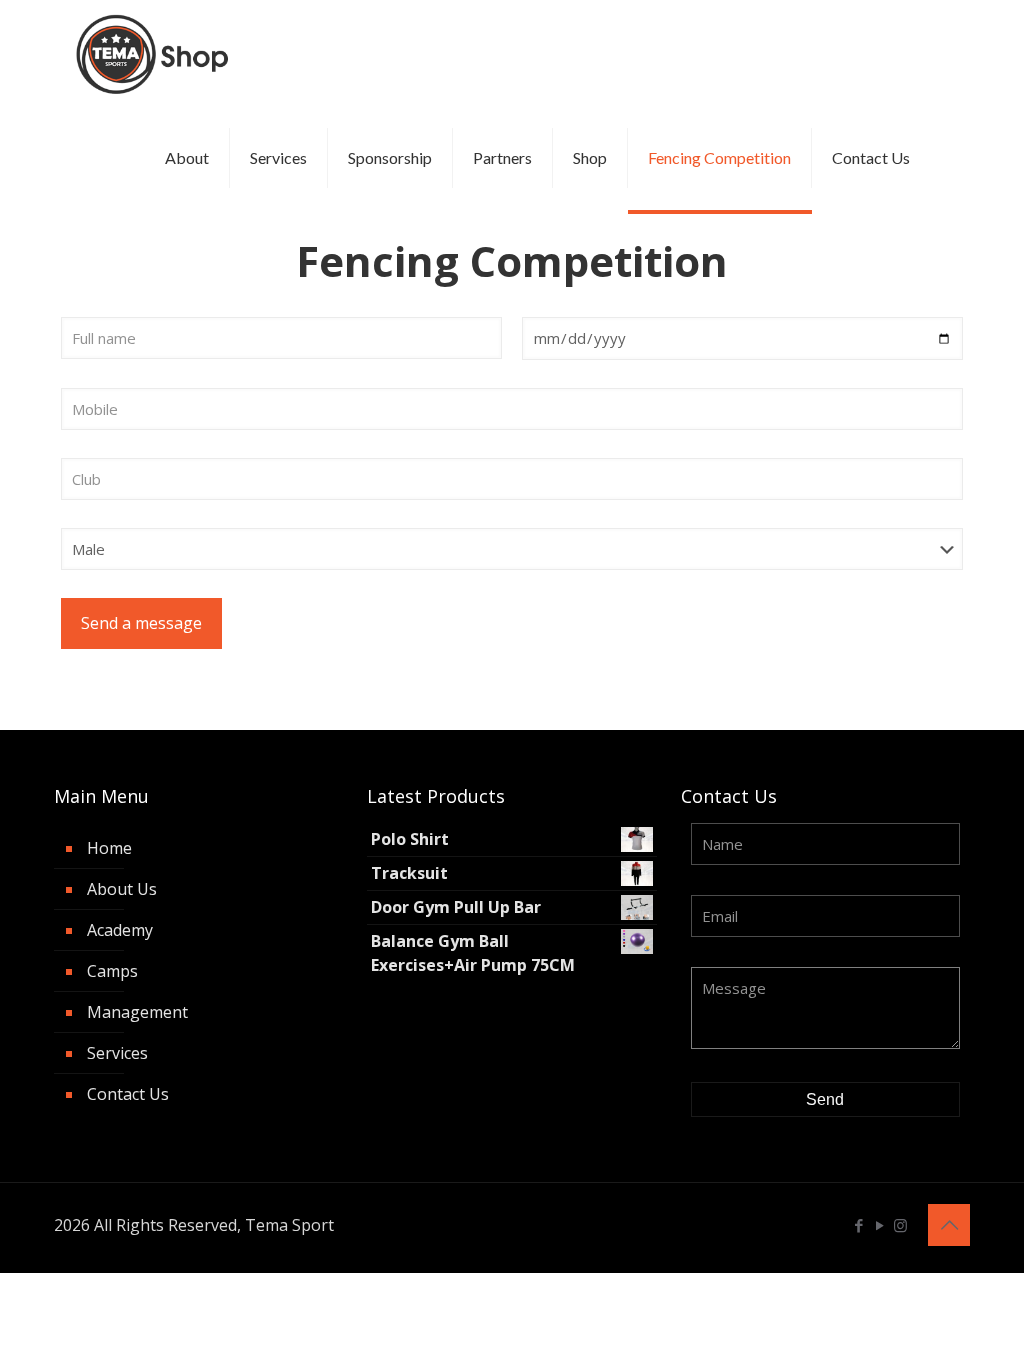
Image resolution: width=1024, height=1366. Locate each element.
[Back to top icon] (949, 1225)
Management (137, 1012)
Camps (112, 971)
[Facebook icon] (858, 1225)
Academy (120, 930)
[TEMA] (155, 52)
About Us (122, 889)
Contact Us (128, 1094)
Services (117, 1053)
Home (109, 848)
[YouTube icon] (879, 1225)
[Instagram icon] (900, 1225)
